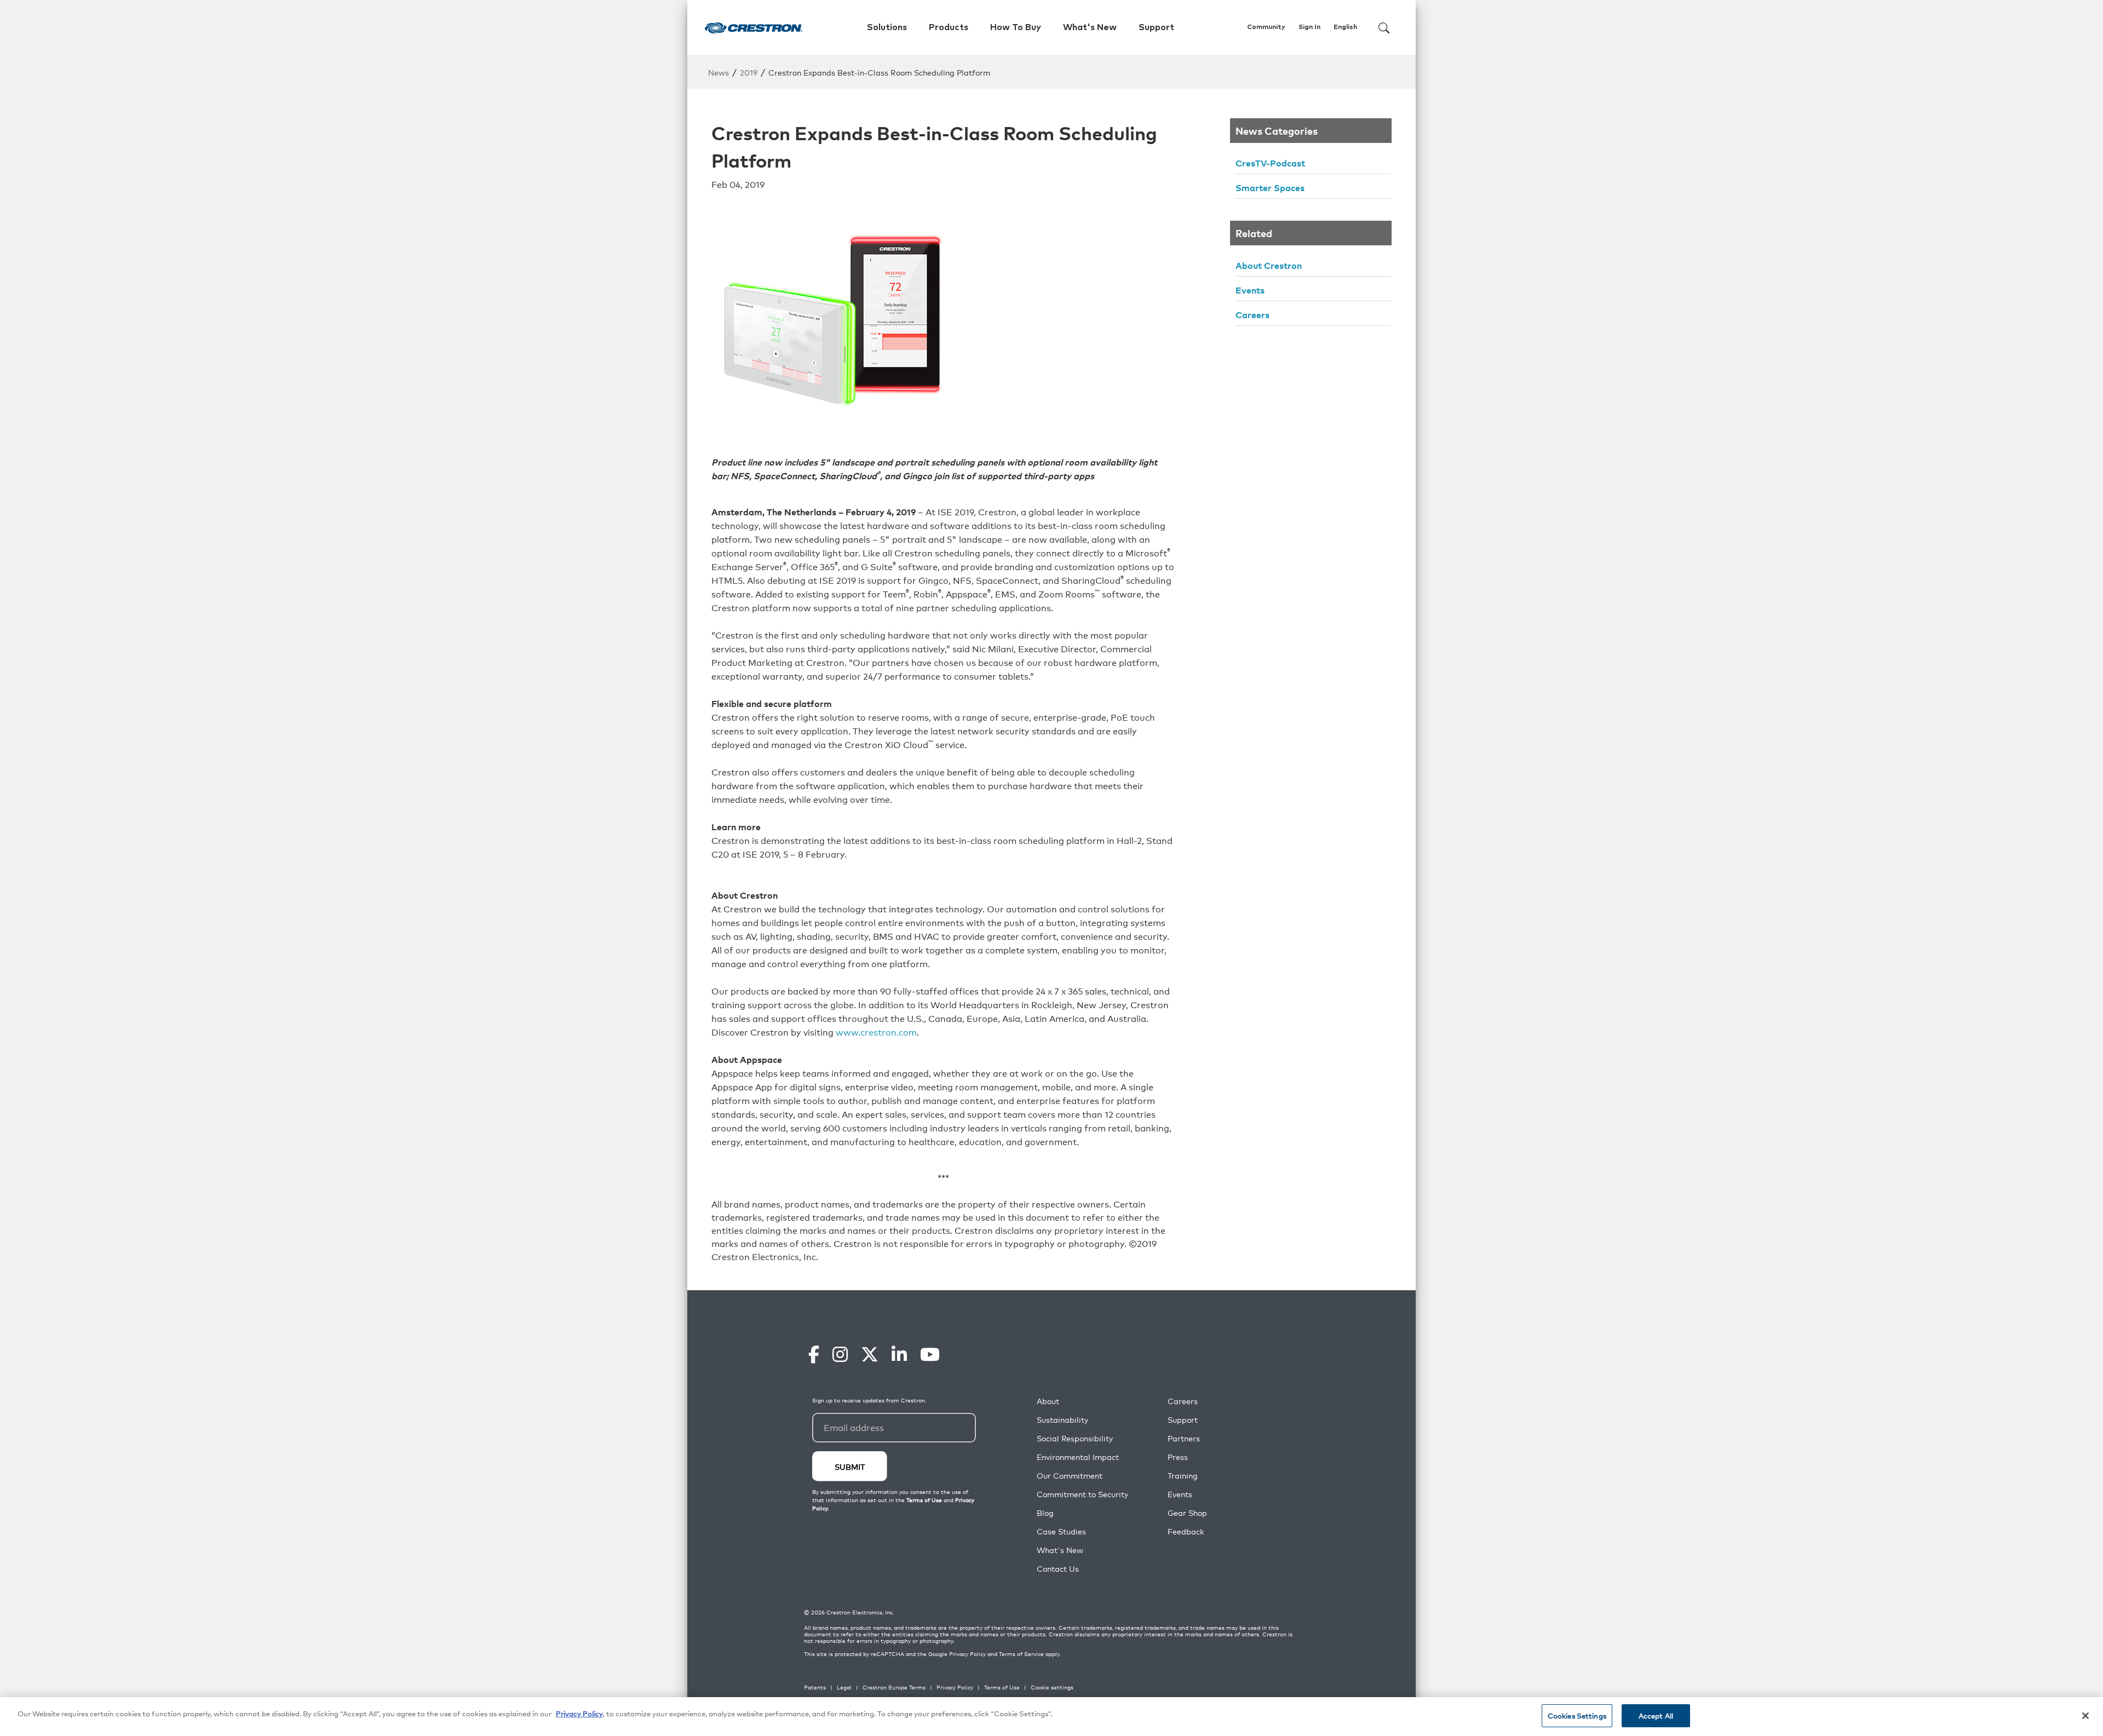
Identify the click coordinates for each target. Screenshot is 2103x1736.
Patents (815, 1687)
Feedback (1186, 1531)
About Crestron (1269, 265)
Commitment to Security (1082, 1494)
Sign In (1309, 27)
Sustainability (1062, 1420)
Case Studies (1061, 1531)
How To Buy (1016, 27)
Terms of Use (1002, 1687)
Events (1250, 290)
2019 (749, 72)
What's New (1090, 27)
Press (1178, 1457)
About (1048, 1401)
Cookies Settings (1577, 1715)
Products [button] (949, 27)
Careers (1252, 314)
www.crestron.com (876, 1032)
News (719, 72)
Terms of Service (1021, 1654)
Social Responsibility (1075, 1438)
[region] (1051, 1717)
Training (1183, 1476)
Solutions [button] (887, 27)
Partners (1184, 1438)
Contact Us (1058, 1569)
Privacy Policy (967, 1654)
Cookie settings (1052, 1687)
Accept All (1656, 1715)
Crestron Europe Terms (894, 1687)
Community (1266, 27)
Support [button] (1156, 27)
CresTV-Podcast (1270, 163)
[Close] (2085, 1716)
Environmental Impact (1078, 1457)
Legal (844, 1687)
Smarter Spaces (1270, 187)
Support (1183, 1420)
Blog (1045, 1513)
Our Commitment (1070, 1476)
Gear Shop (1187, 1513)
